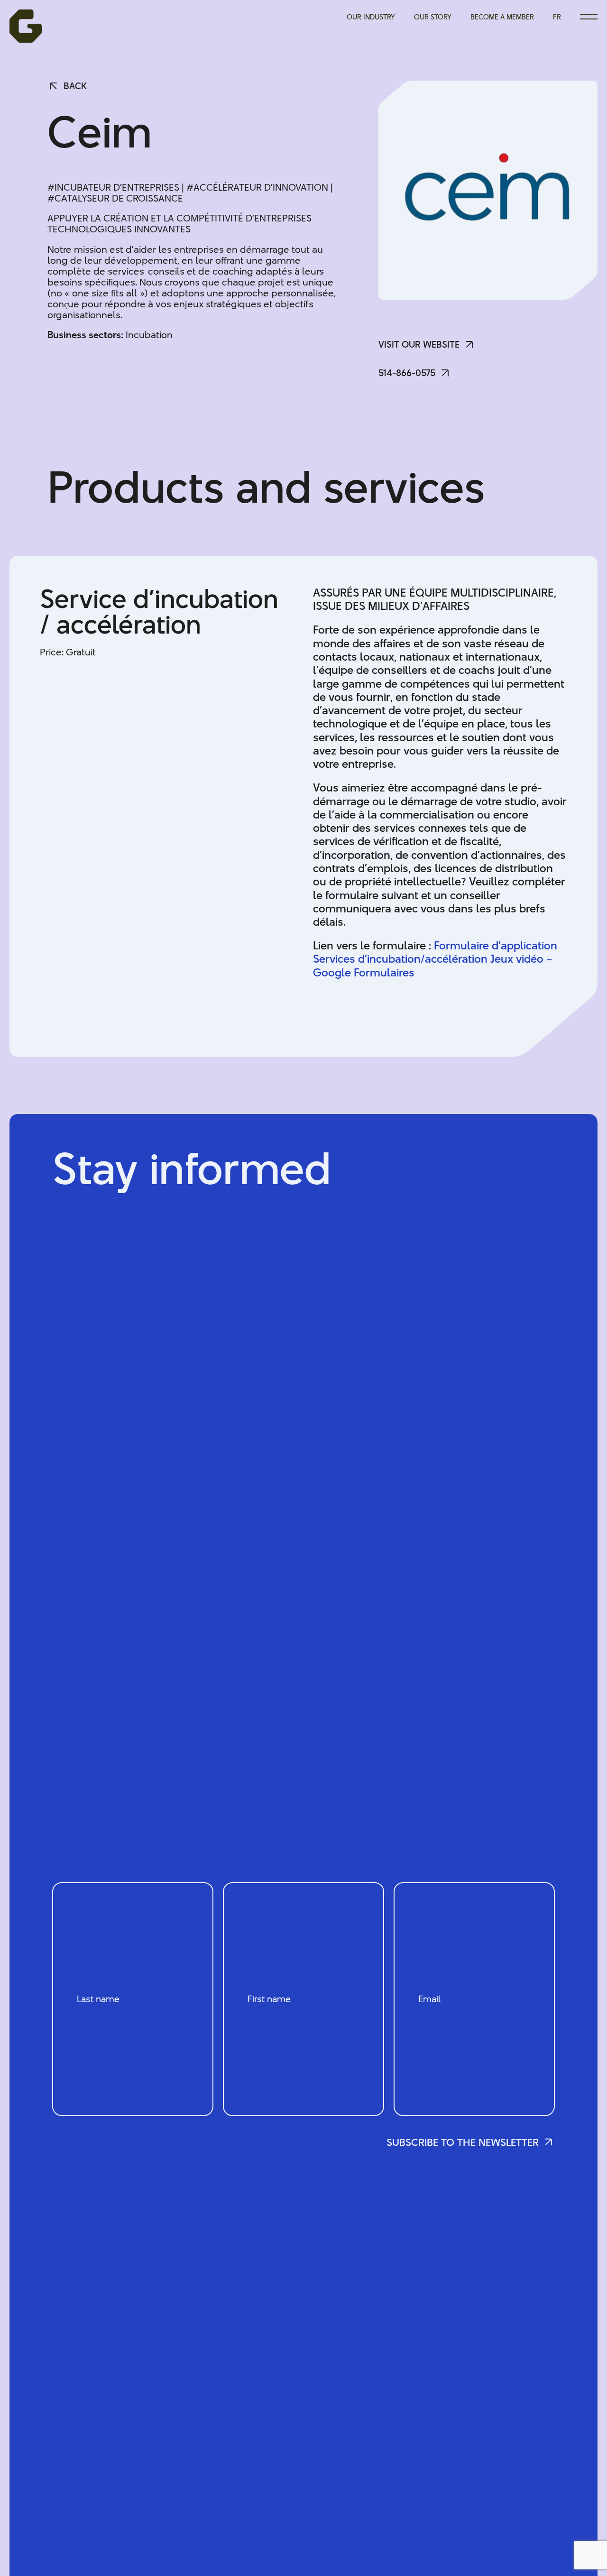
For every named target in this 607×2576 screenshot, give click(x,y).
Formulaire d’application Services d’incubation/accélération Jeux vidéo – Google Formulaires (435, 959)
